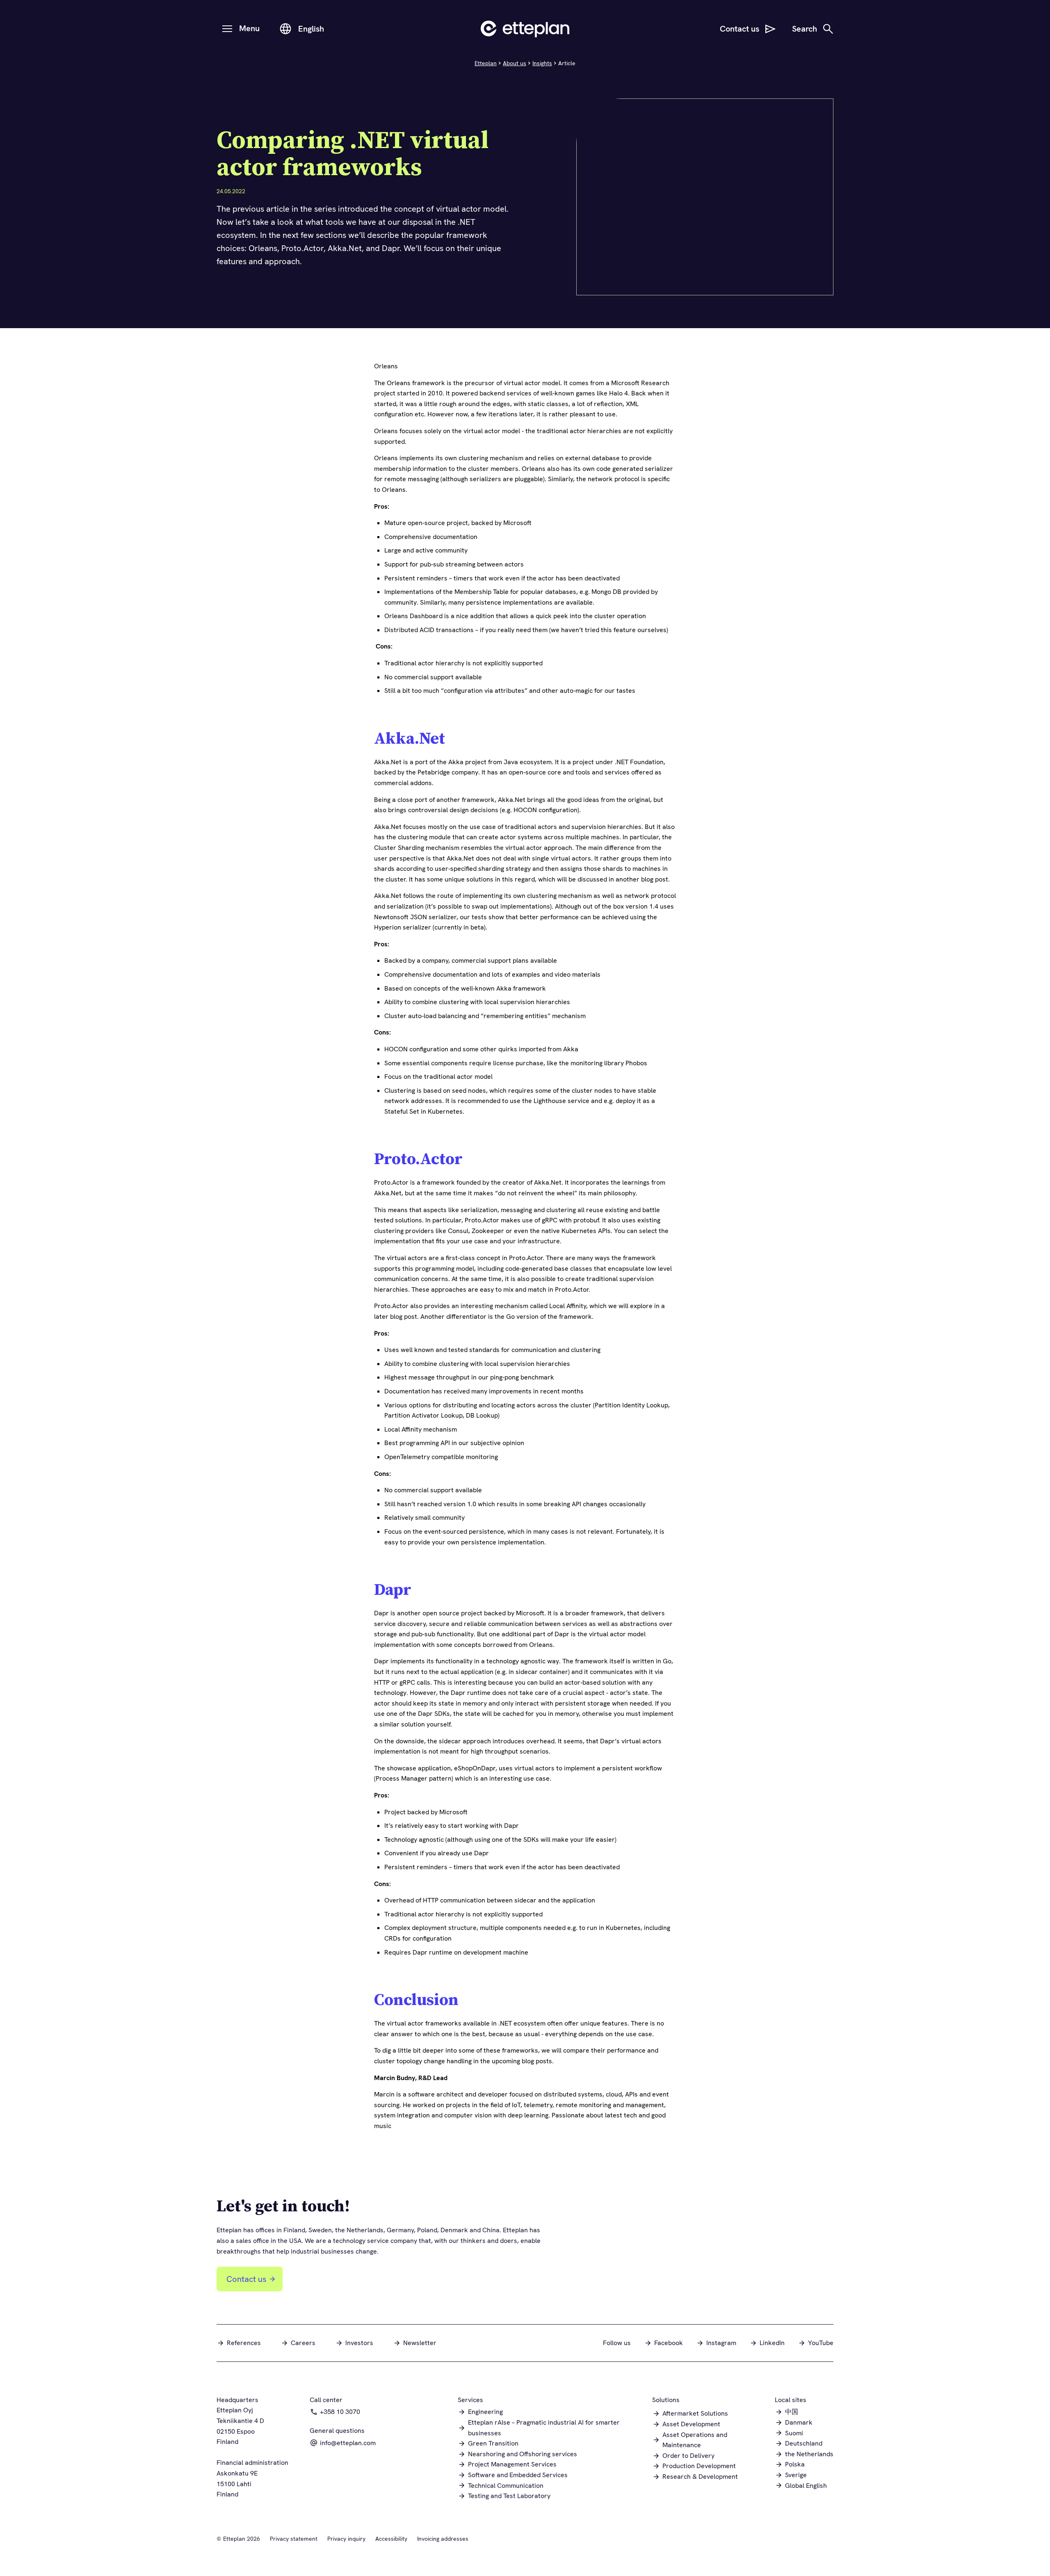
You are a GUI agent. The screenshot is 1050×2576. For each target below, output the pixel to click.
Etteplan (486, 63)
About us (515, 63)
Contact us (246, 2279)
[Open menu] (227, 29)
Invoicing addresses (443, 2539)
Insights (542, 63)
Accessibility (391, 2539)
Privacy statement (294, 2539)
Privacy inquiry (346, 2539)
